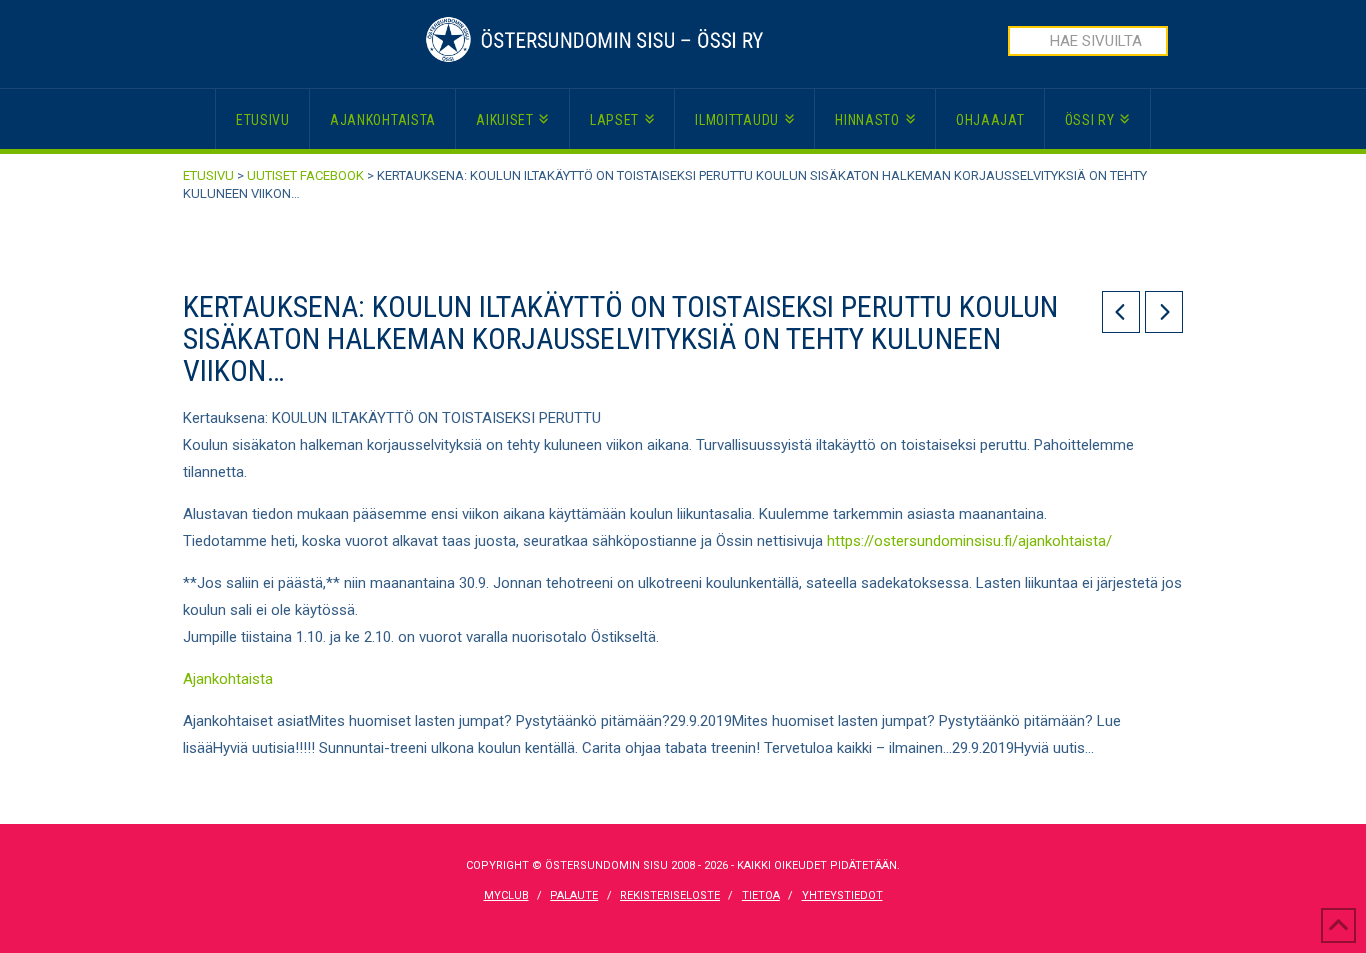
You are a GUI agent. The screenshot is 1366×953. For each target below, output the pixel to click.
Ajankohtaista (228, 679)
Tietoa (761, 895)
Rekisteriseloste (670, 895)
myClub (506, 895)
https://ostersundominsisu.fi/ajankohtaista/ (969, 541)
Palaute (574, 895)
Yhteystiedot (842, 895)
